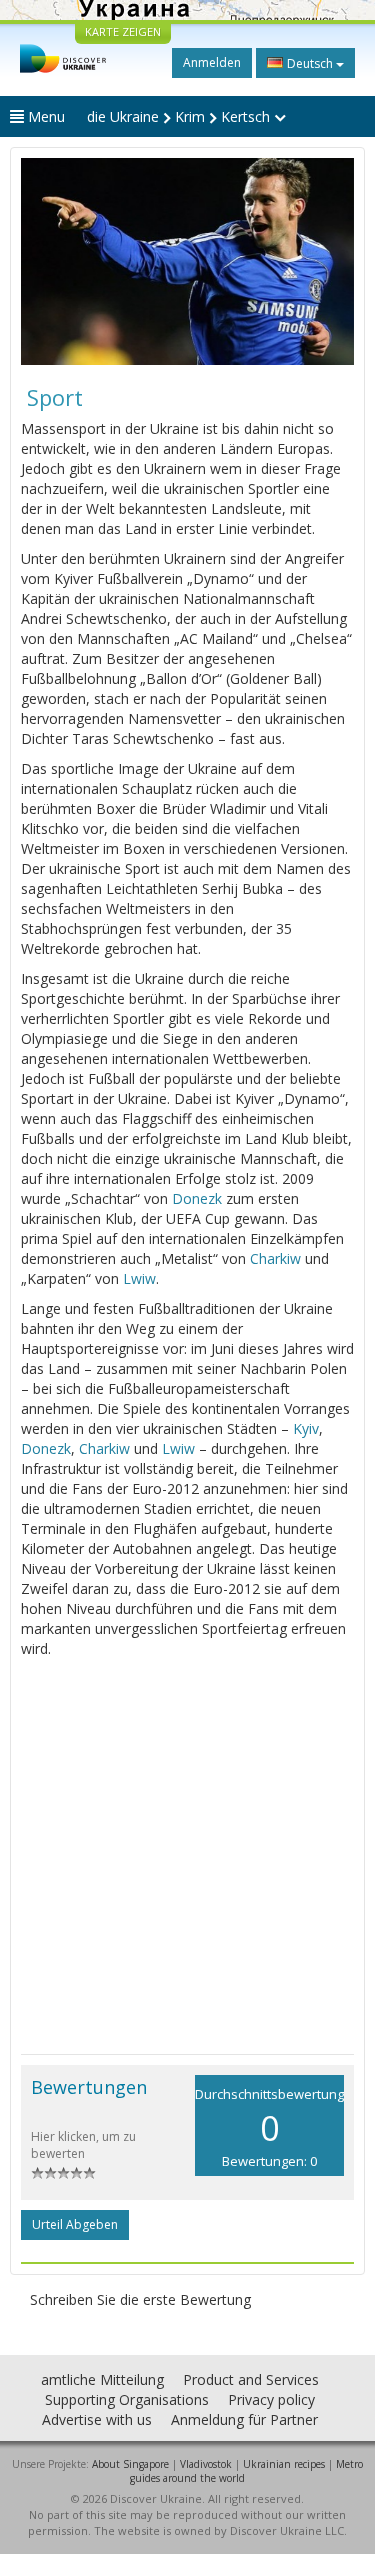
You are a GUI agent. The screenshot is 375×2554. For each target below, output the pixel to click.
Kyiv (306, 1428)
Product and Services (251, 2379)
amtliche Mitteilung (102, 2379)
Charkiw (275, 1258)
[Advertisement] (187, 1856)
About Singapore (130, 2464)
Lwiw (139, 1278)
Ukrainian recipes (284, 2464)
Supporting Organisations (127, 2399)
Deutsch (310, 63)
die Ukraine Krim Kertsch (180, 116)
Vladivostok (206, 2464)
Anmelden (212, 62)
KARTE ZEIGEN (123, 31)
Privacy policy (271, 2399)
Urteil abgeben (75, 2224)
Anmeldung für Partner (244, 2419)
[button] (46, 261)
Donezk (197, 1198)
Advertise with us (97, 2419)
